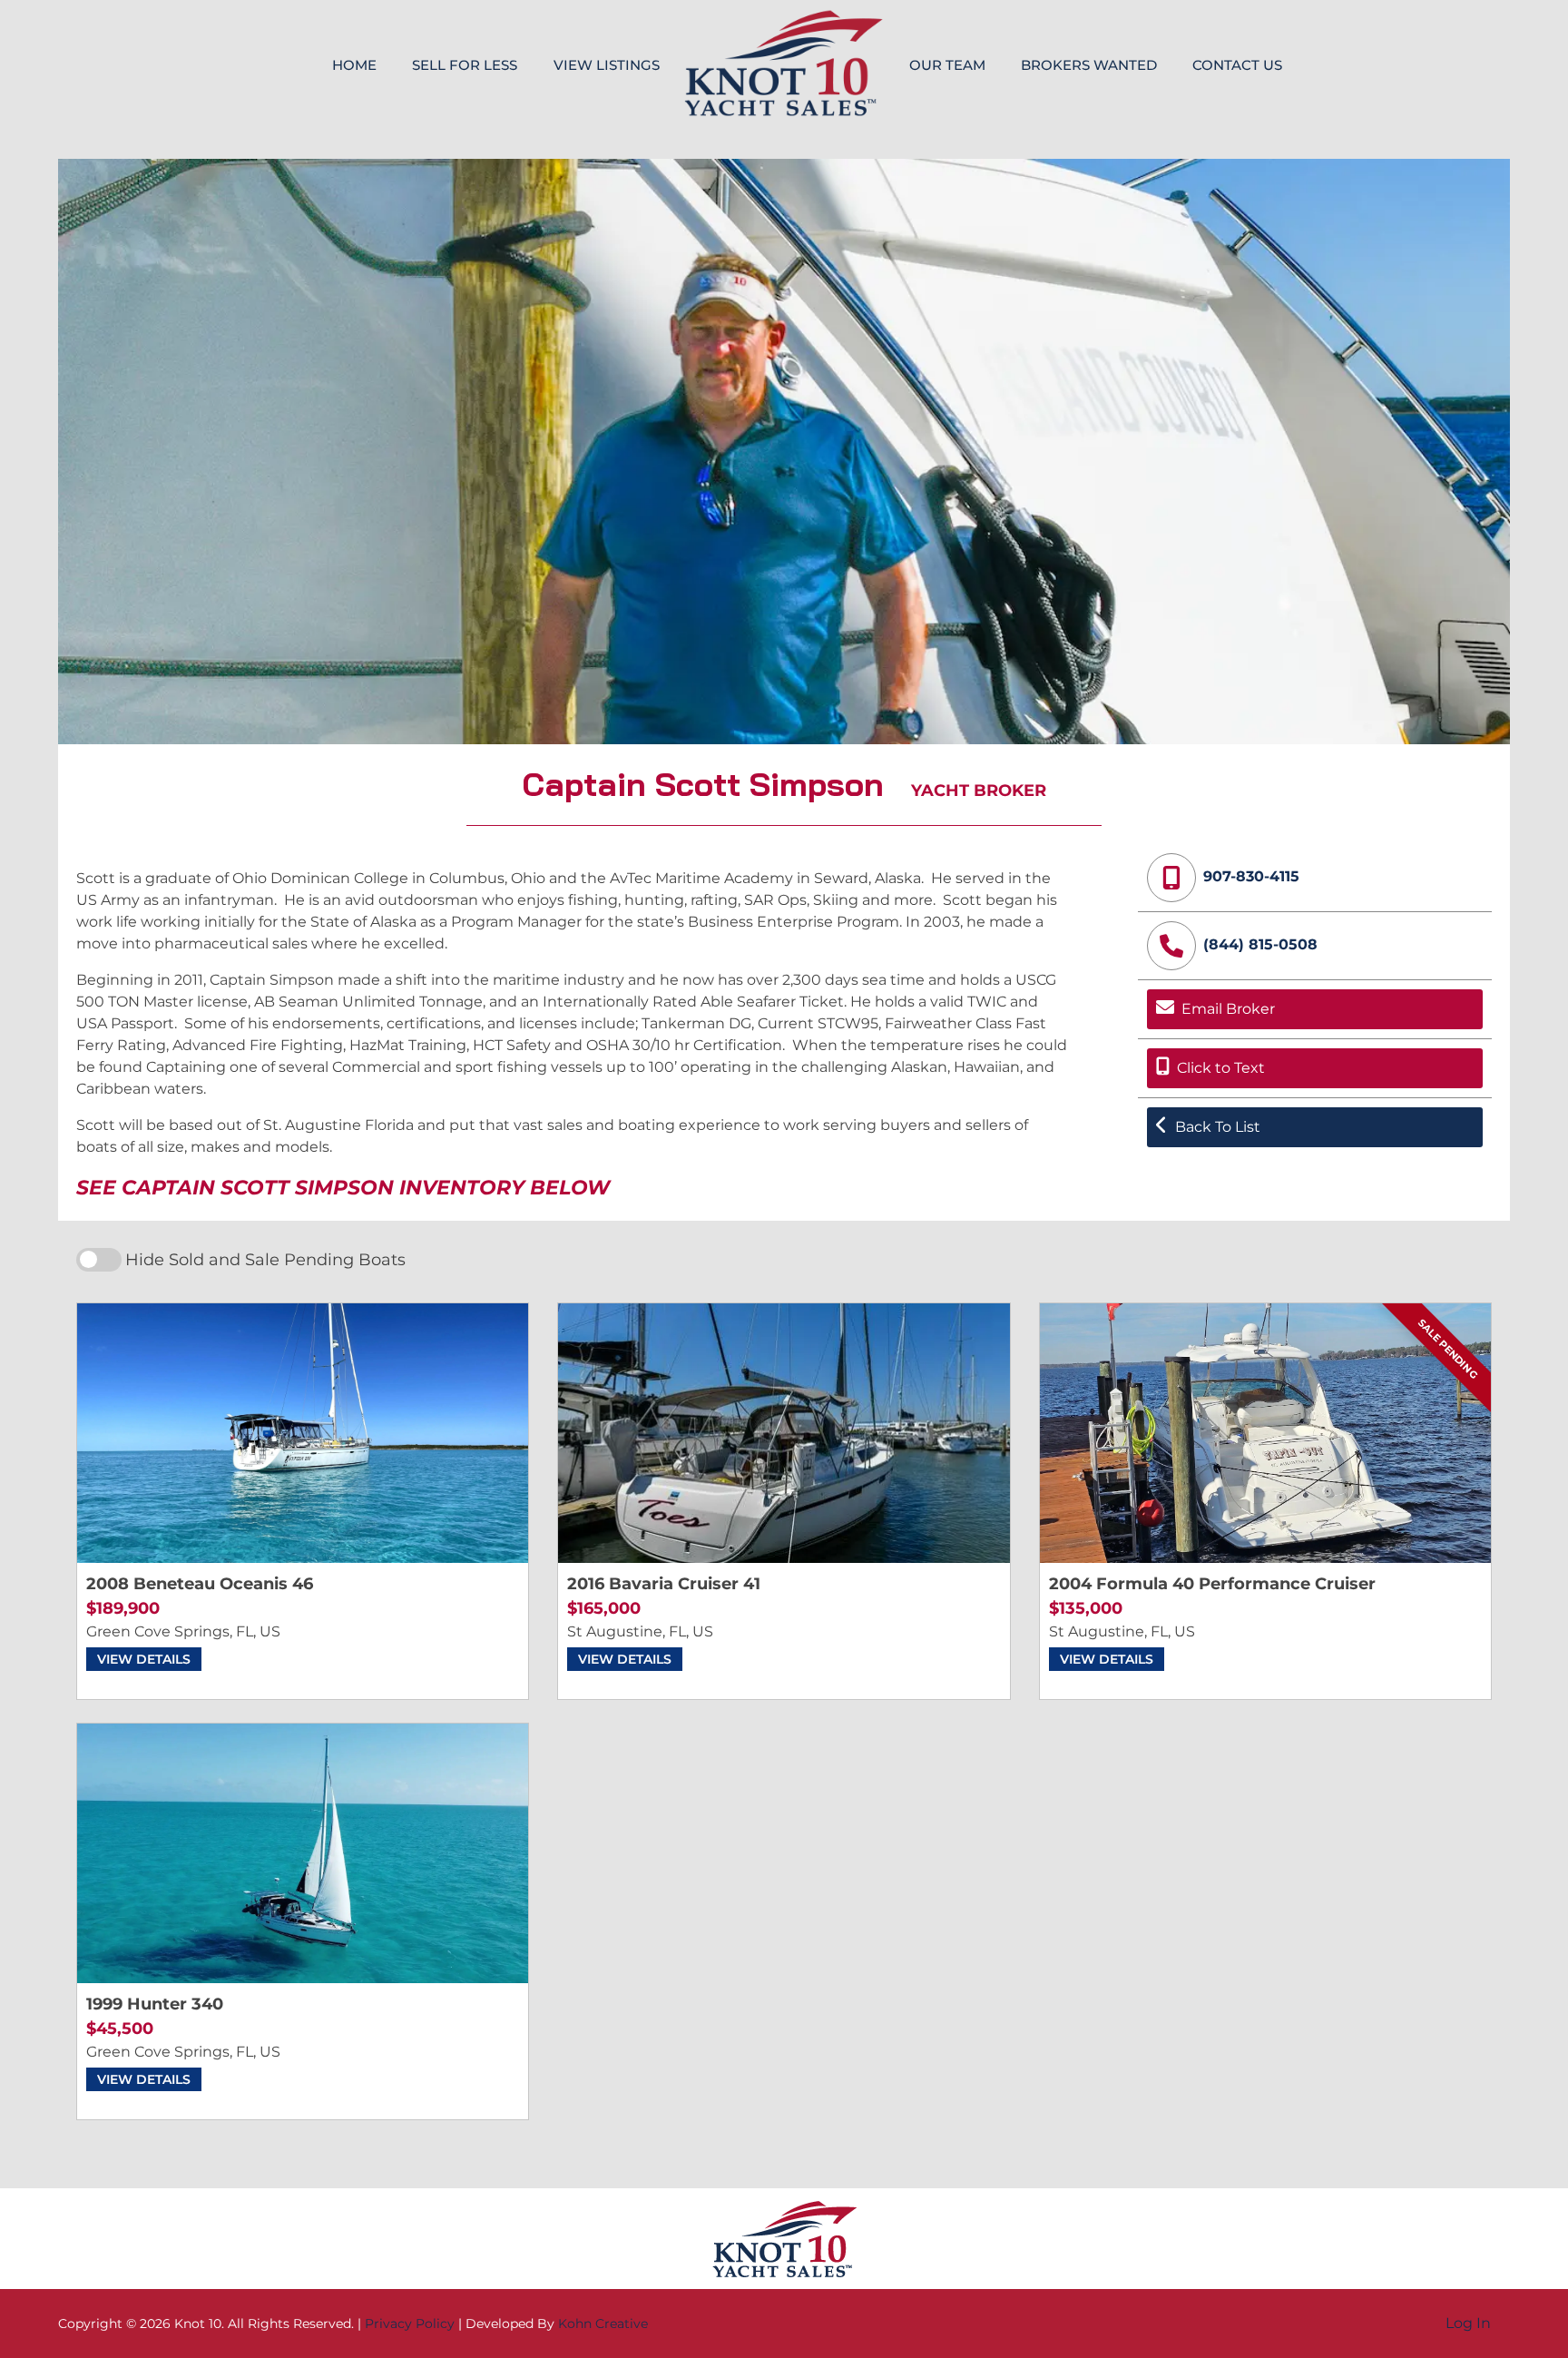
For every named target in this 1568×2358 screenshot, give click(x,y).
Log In (1468, 2323)
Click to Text (1221, 1068)
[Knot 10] (784, 63)
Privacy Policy (410, 2324)
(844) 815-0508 (1260, 944)
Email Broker (1228, 1009)
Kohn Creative (603, 2324)
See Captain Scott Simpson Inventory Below (343, 1188)
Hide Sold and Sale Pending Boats (265, 1259)
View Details (144, 1659)
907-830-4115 (1251, 876)
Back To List (1218, 1127)
